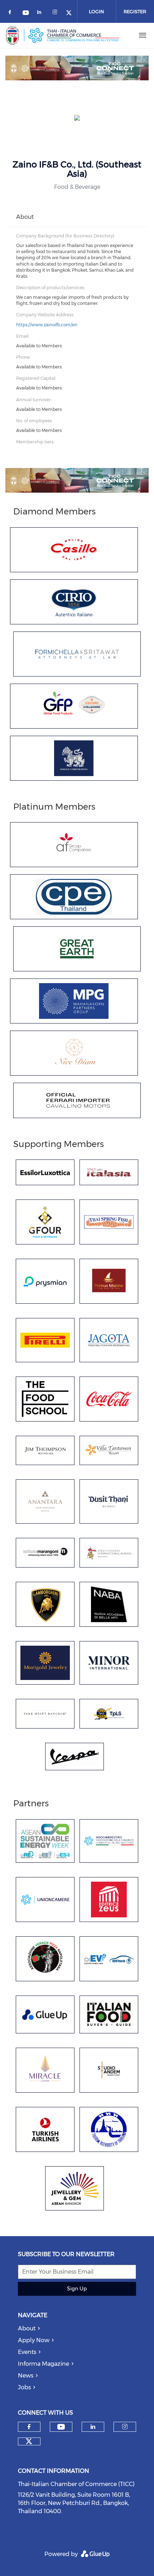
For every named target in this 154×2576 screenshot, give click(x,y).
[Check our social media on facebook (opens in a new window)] (11, 13)
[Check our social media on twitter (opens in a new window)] (71, 13)
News (26, 2376)
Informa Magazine (44, 2364)
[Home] (63, 35)
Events (27, 2352)
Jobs (24, 2387)
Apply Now (34, 2340)
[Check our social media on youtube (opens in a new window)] (26, 13)
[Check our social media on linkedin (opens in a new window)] (41, 13)
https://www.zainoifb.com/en (47, 325)
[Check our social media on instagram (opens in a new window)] (56, 13)
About (27, 2328)
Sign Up (77, 2289)
